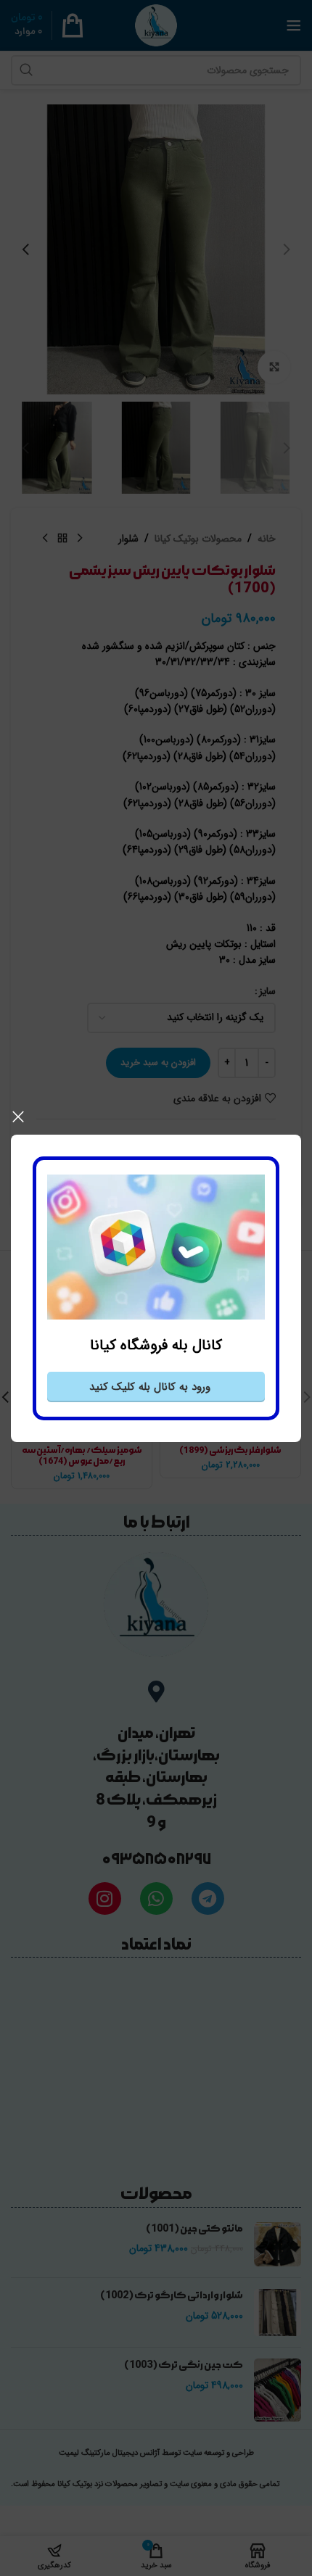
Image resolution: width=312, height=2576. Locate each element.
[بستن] (18, 1117)
